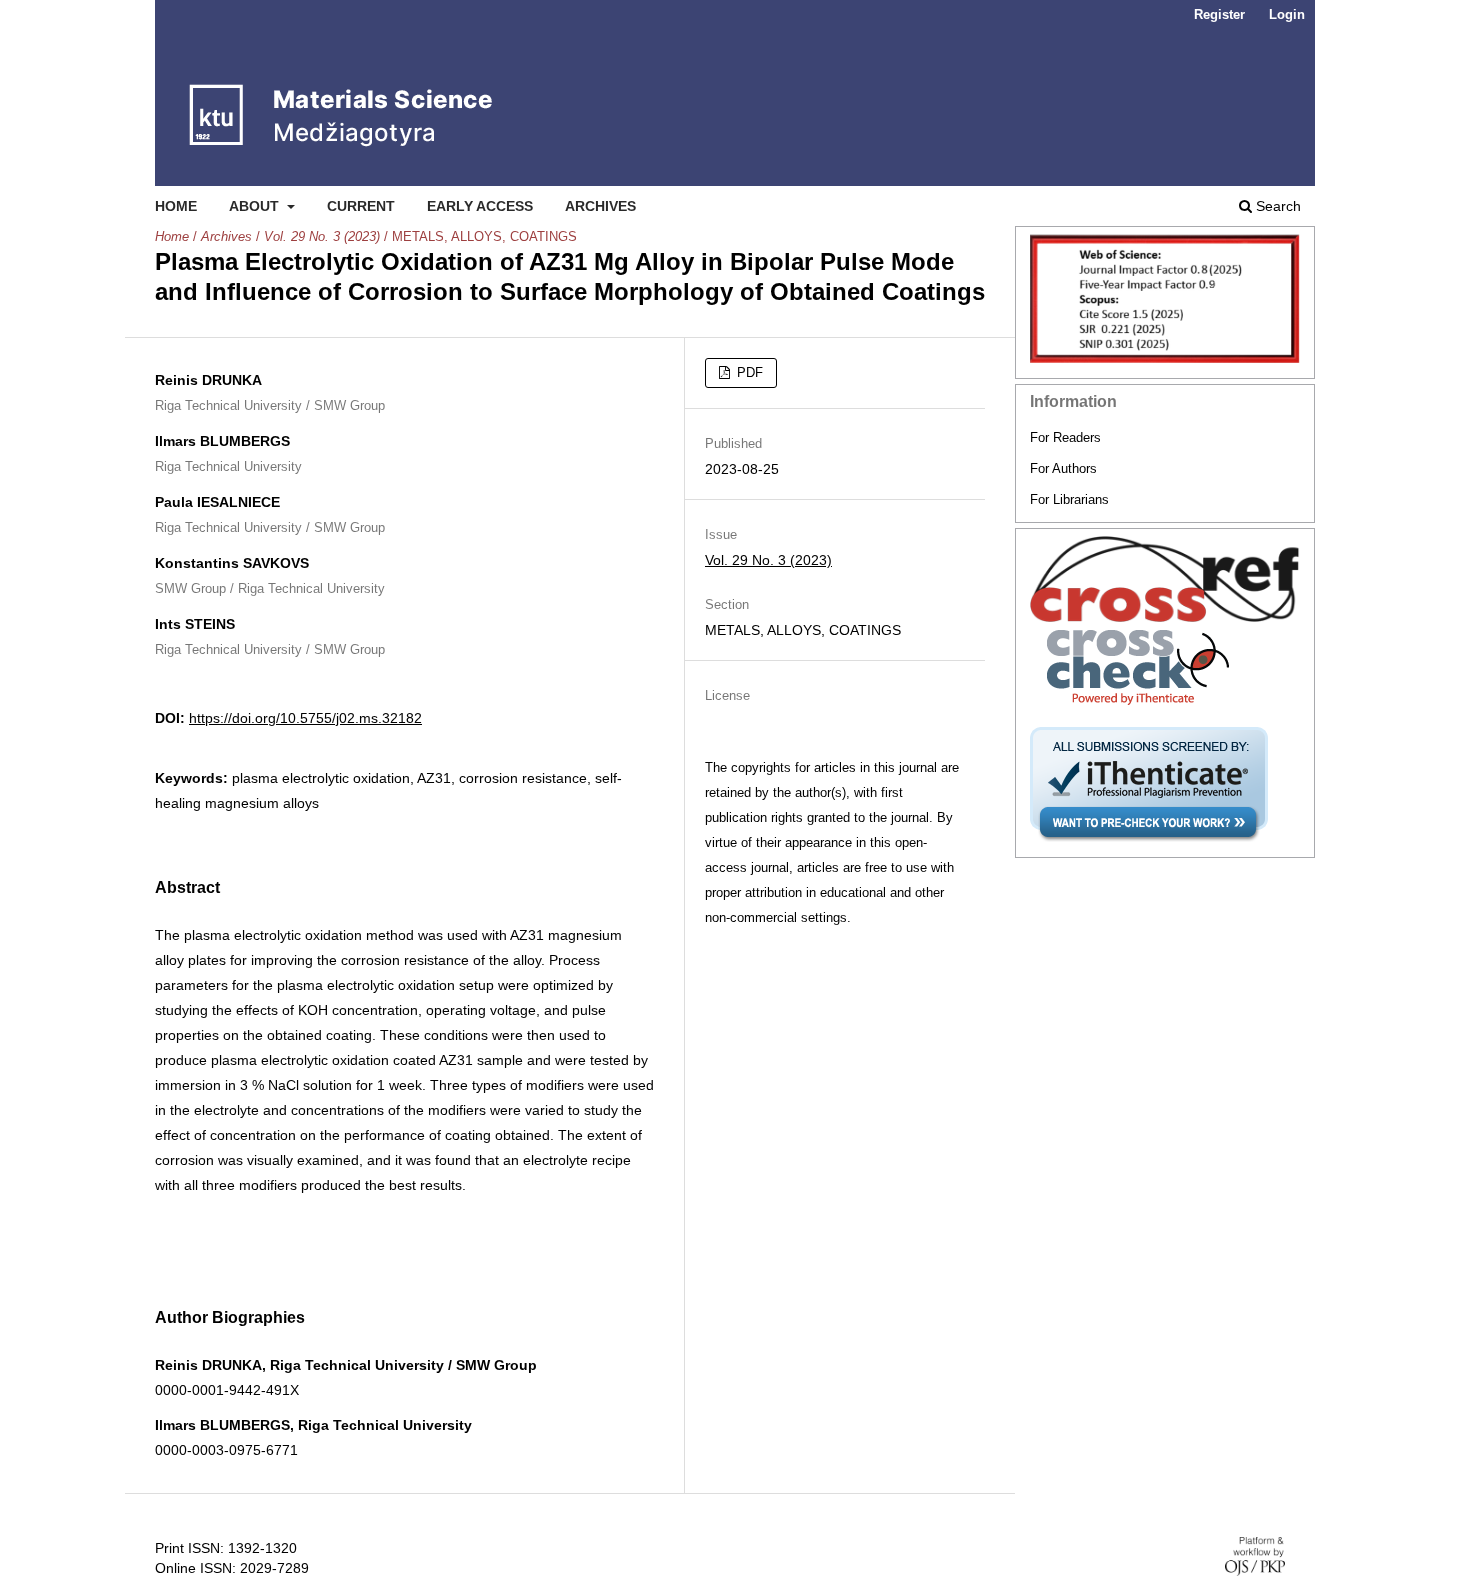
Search (1276, 206)
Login (1287, 14)
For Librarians (1069, 499)
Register (1219, 14)
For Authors (1063, 468)
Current (361, 206)
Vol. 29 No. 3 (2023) (322, 236)
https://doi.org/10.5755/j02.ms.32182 (305, 718)
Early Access (480, 206)
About (256, 206)
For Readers (1065, 437)
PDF (748, 372)
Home (176, 206)
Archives (600, 206)
